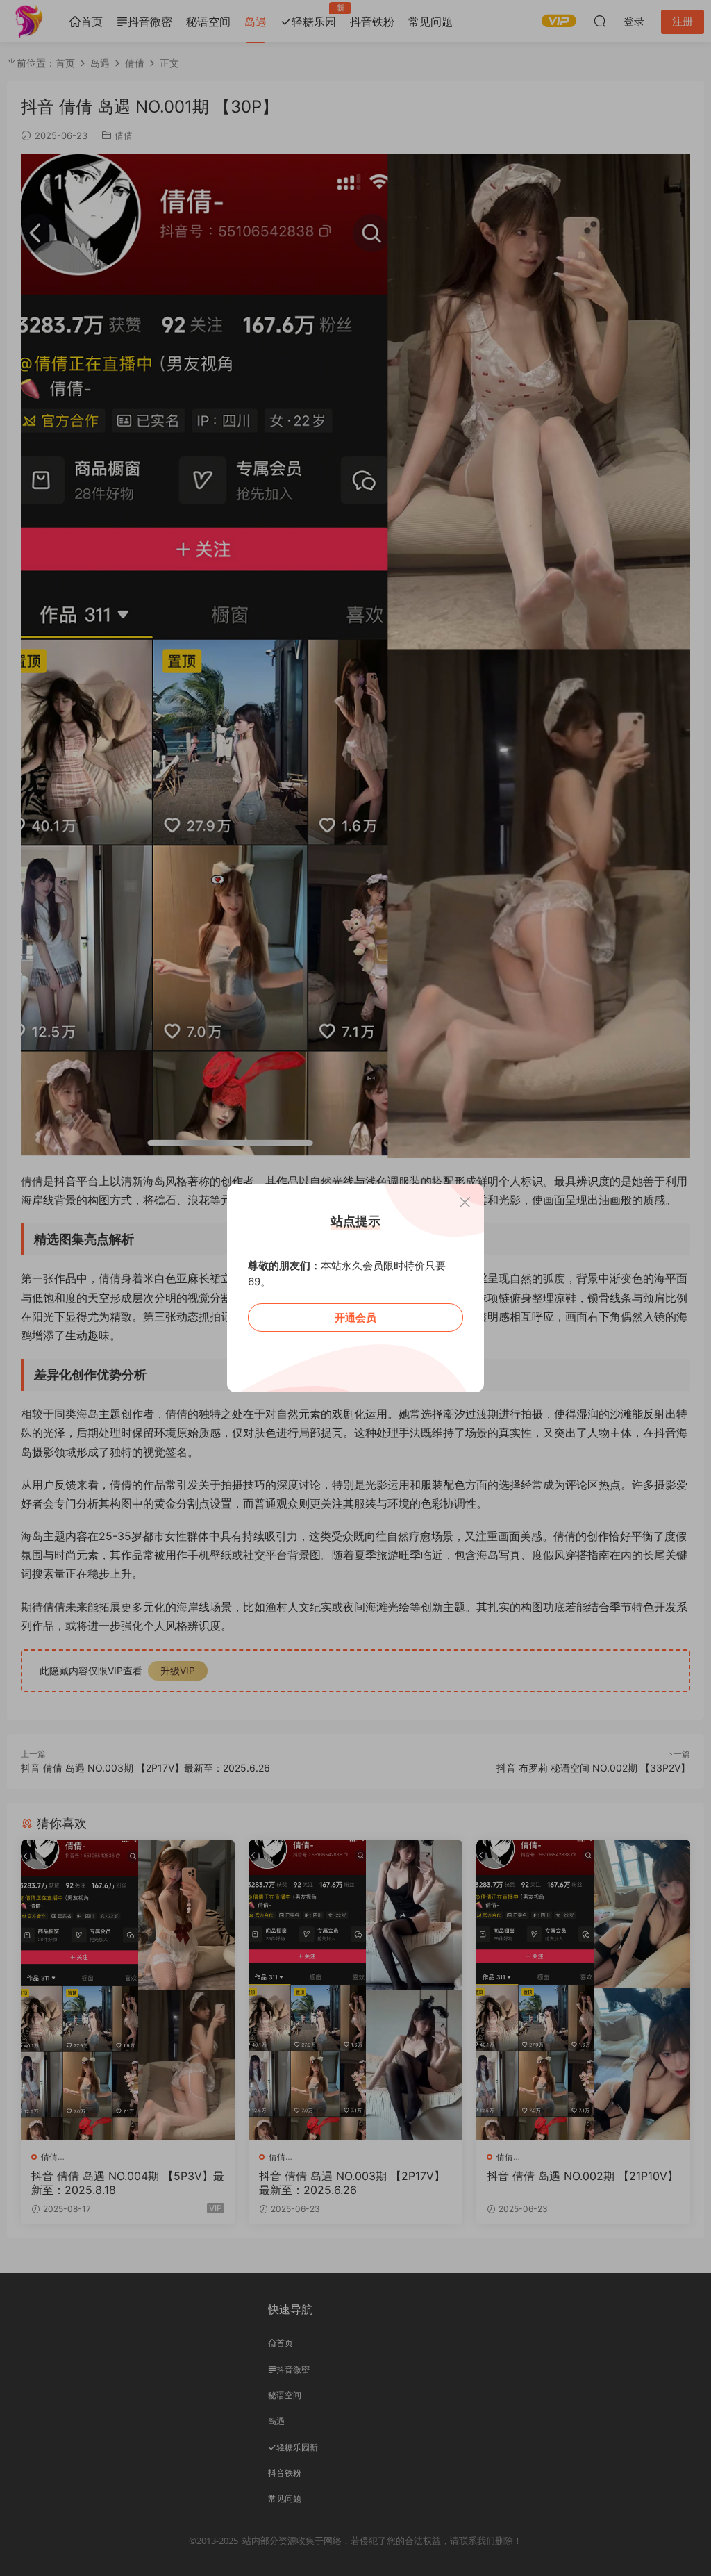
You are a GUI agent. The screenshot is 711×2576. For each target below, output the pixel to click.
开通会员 (355, 1318)
